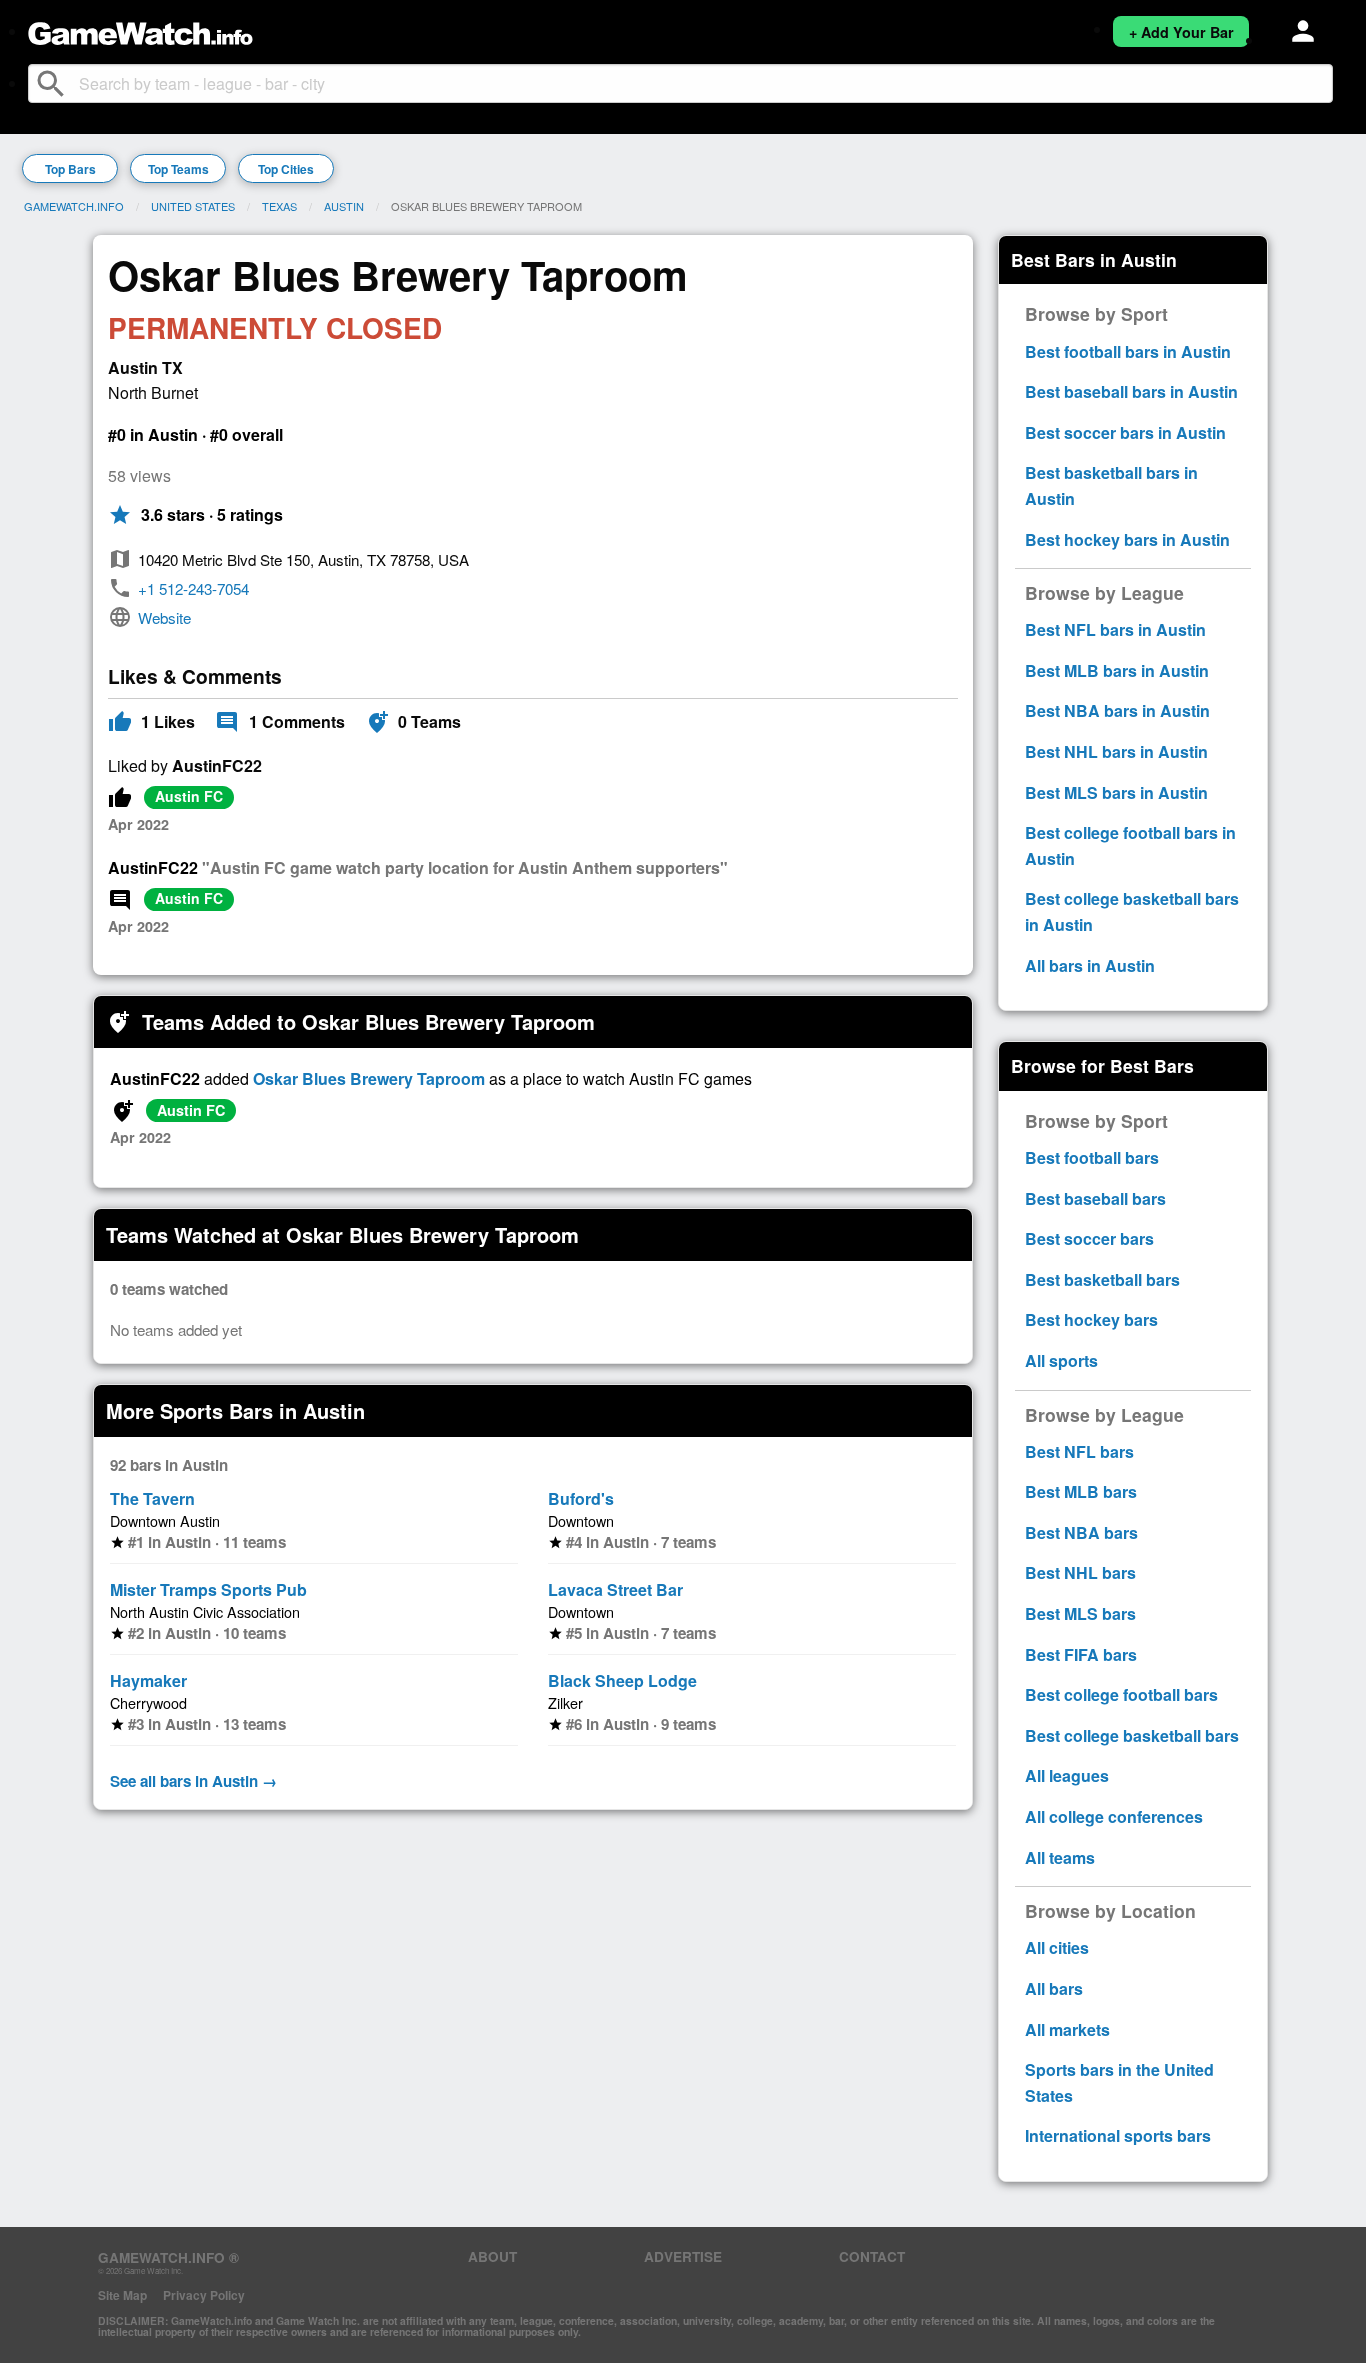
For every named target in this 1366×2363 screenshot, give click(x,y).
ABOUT (492, 2256)
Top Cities (286, 169)
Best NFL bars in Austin (1115, 629)
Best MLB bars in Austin (1117, 670)
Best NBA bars (1081, 1532)
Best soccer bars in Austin (1125, 432)
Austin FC (189, 796)
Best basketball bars (1102, 1279)
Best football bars (1092, 1157)
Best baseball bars (1095, 1198)
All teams (1060, 1857)
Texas (279, 206)
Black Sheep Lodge (622, 1680)
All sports (1061, 1360)
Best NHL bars (1080, 1572)
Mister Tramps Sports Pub (208, 1589)
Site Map (122, 2295)
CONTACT (872, 2256)
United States (193, 206)
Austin (344, 206)
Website (164, 617)
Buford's (581, 1498)
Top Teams (178, 169)
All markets (1067, 2029)
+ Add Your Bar (1181, 32)
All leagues (1067, 1775)
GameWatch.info (74, 206)
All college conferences (1114, 1816)
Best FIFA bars (1081, 1654)
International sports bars (1118, 2135)
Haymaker (148, 1680)
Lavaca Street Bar (615, 1589)
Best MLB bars (1081, 1491)
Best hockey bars (1091, 1319)
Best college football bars (1121, 1694)
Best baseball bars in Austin (1131, 391)
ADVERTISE (683, 2256)
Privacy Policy (204, 2295)
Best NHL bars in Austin (1116, 751)
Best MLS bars (1080, 1613)
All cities (1057, 1947)
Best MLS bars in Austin (1116, 792)
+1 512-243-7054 (193, 588)
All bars (1054, 1988)
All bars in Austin (1090, 965)
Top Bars (70, 169)
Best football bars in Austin (1128, 351)
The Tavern (152, 1498)
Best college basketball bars (1132, 1735)
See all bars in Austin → (193, 1781)
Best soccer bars (1089, 1238)
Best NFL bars (1079, 1451)
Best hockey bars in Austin (1127, 539)
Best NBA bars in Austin (1117, 710)
